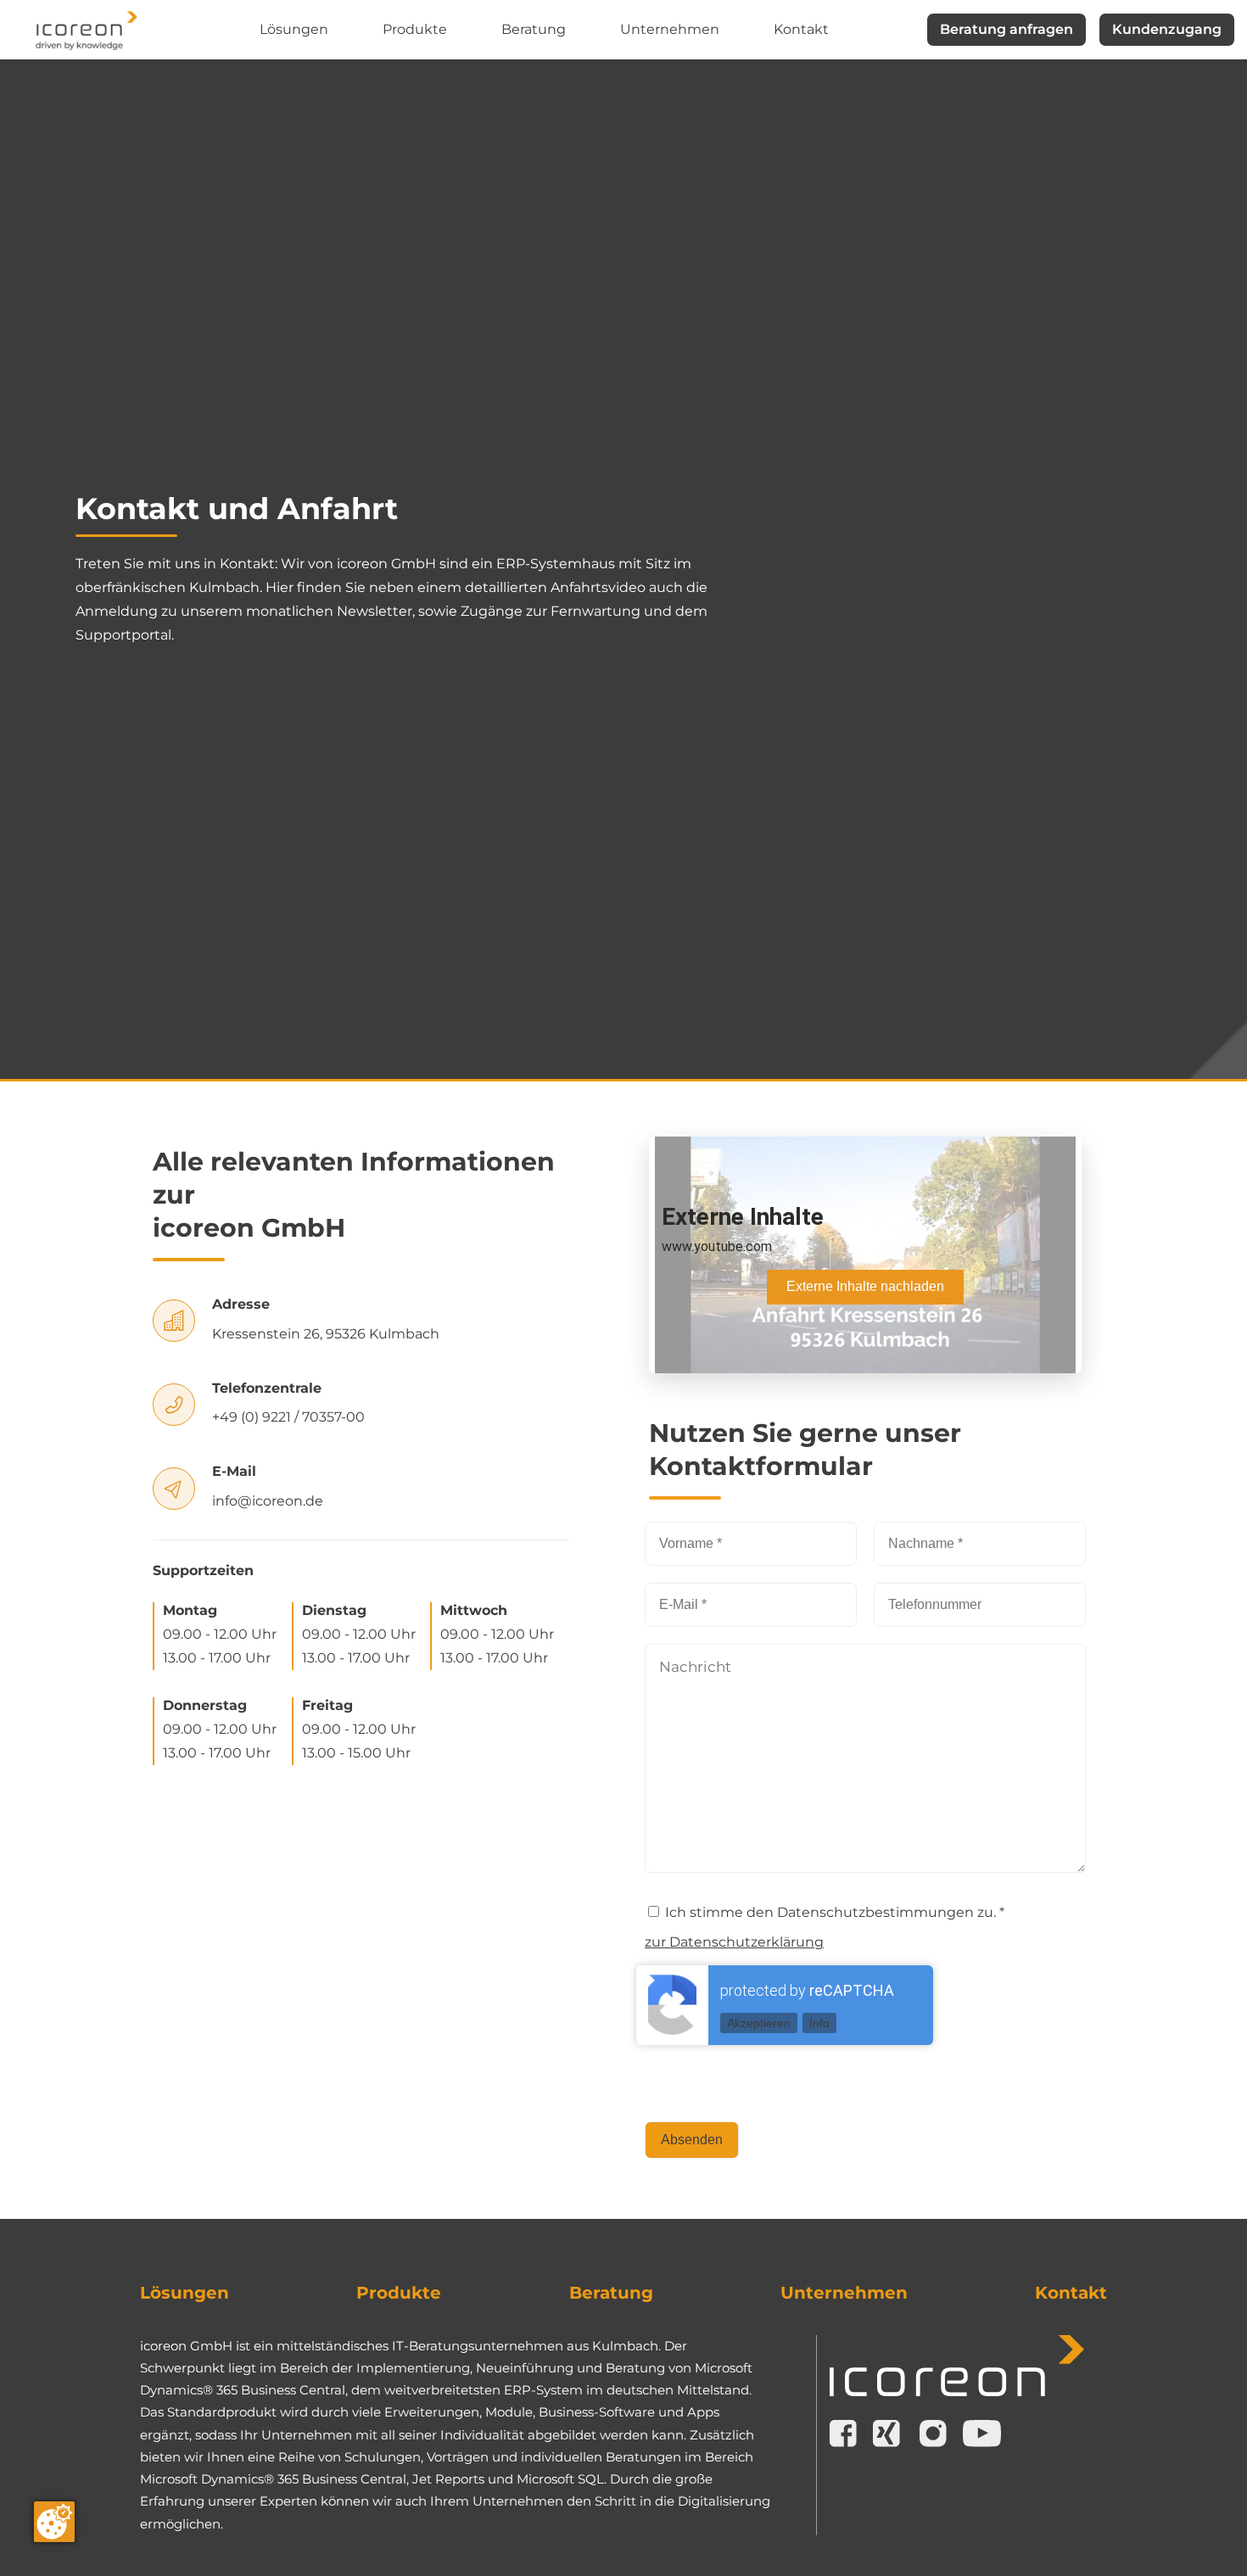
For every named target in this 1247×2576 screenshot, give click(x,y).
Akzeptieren (759, 2023)
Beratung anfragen (1007, 29)
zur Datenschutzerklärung (734, 1942)
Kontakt (801, 29)
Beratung (534, 29)
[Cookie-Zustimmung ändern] (54, 2522)
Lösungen (294, 29)
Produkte (415, 29)
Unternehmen (670, 29)
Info (819, 2023)
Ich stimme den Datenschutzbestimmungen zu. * (833, 1912)
